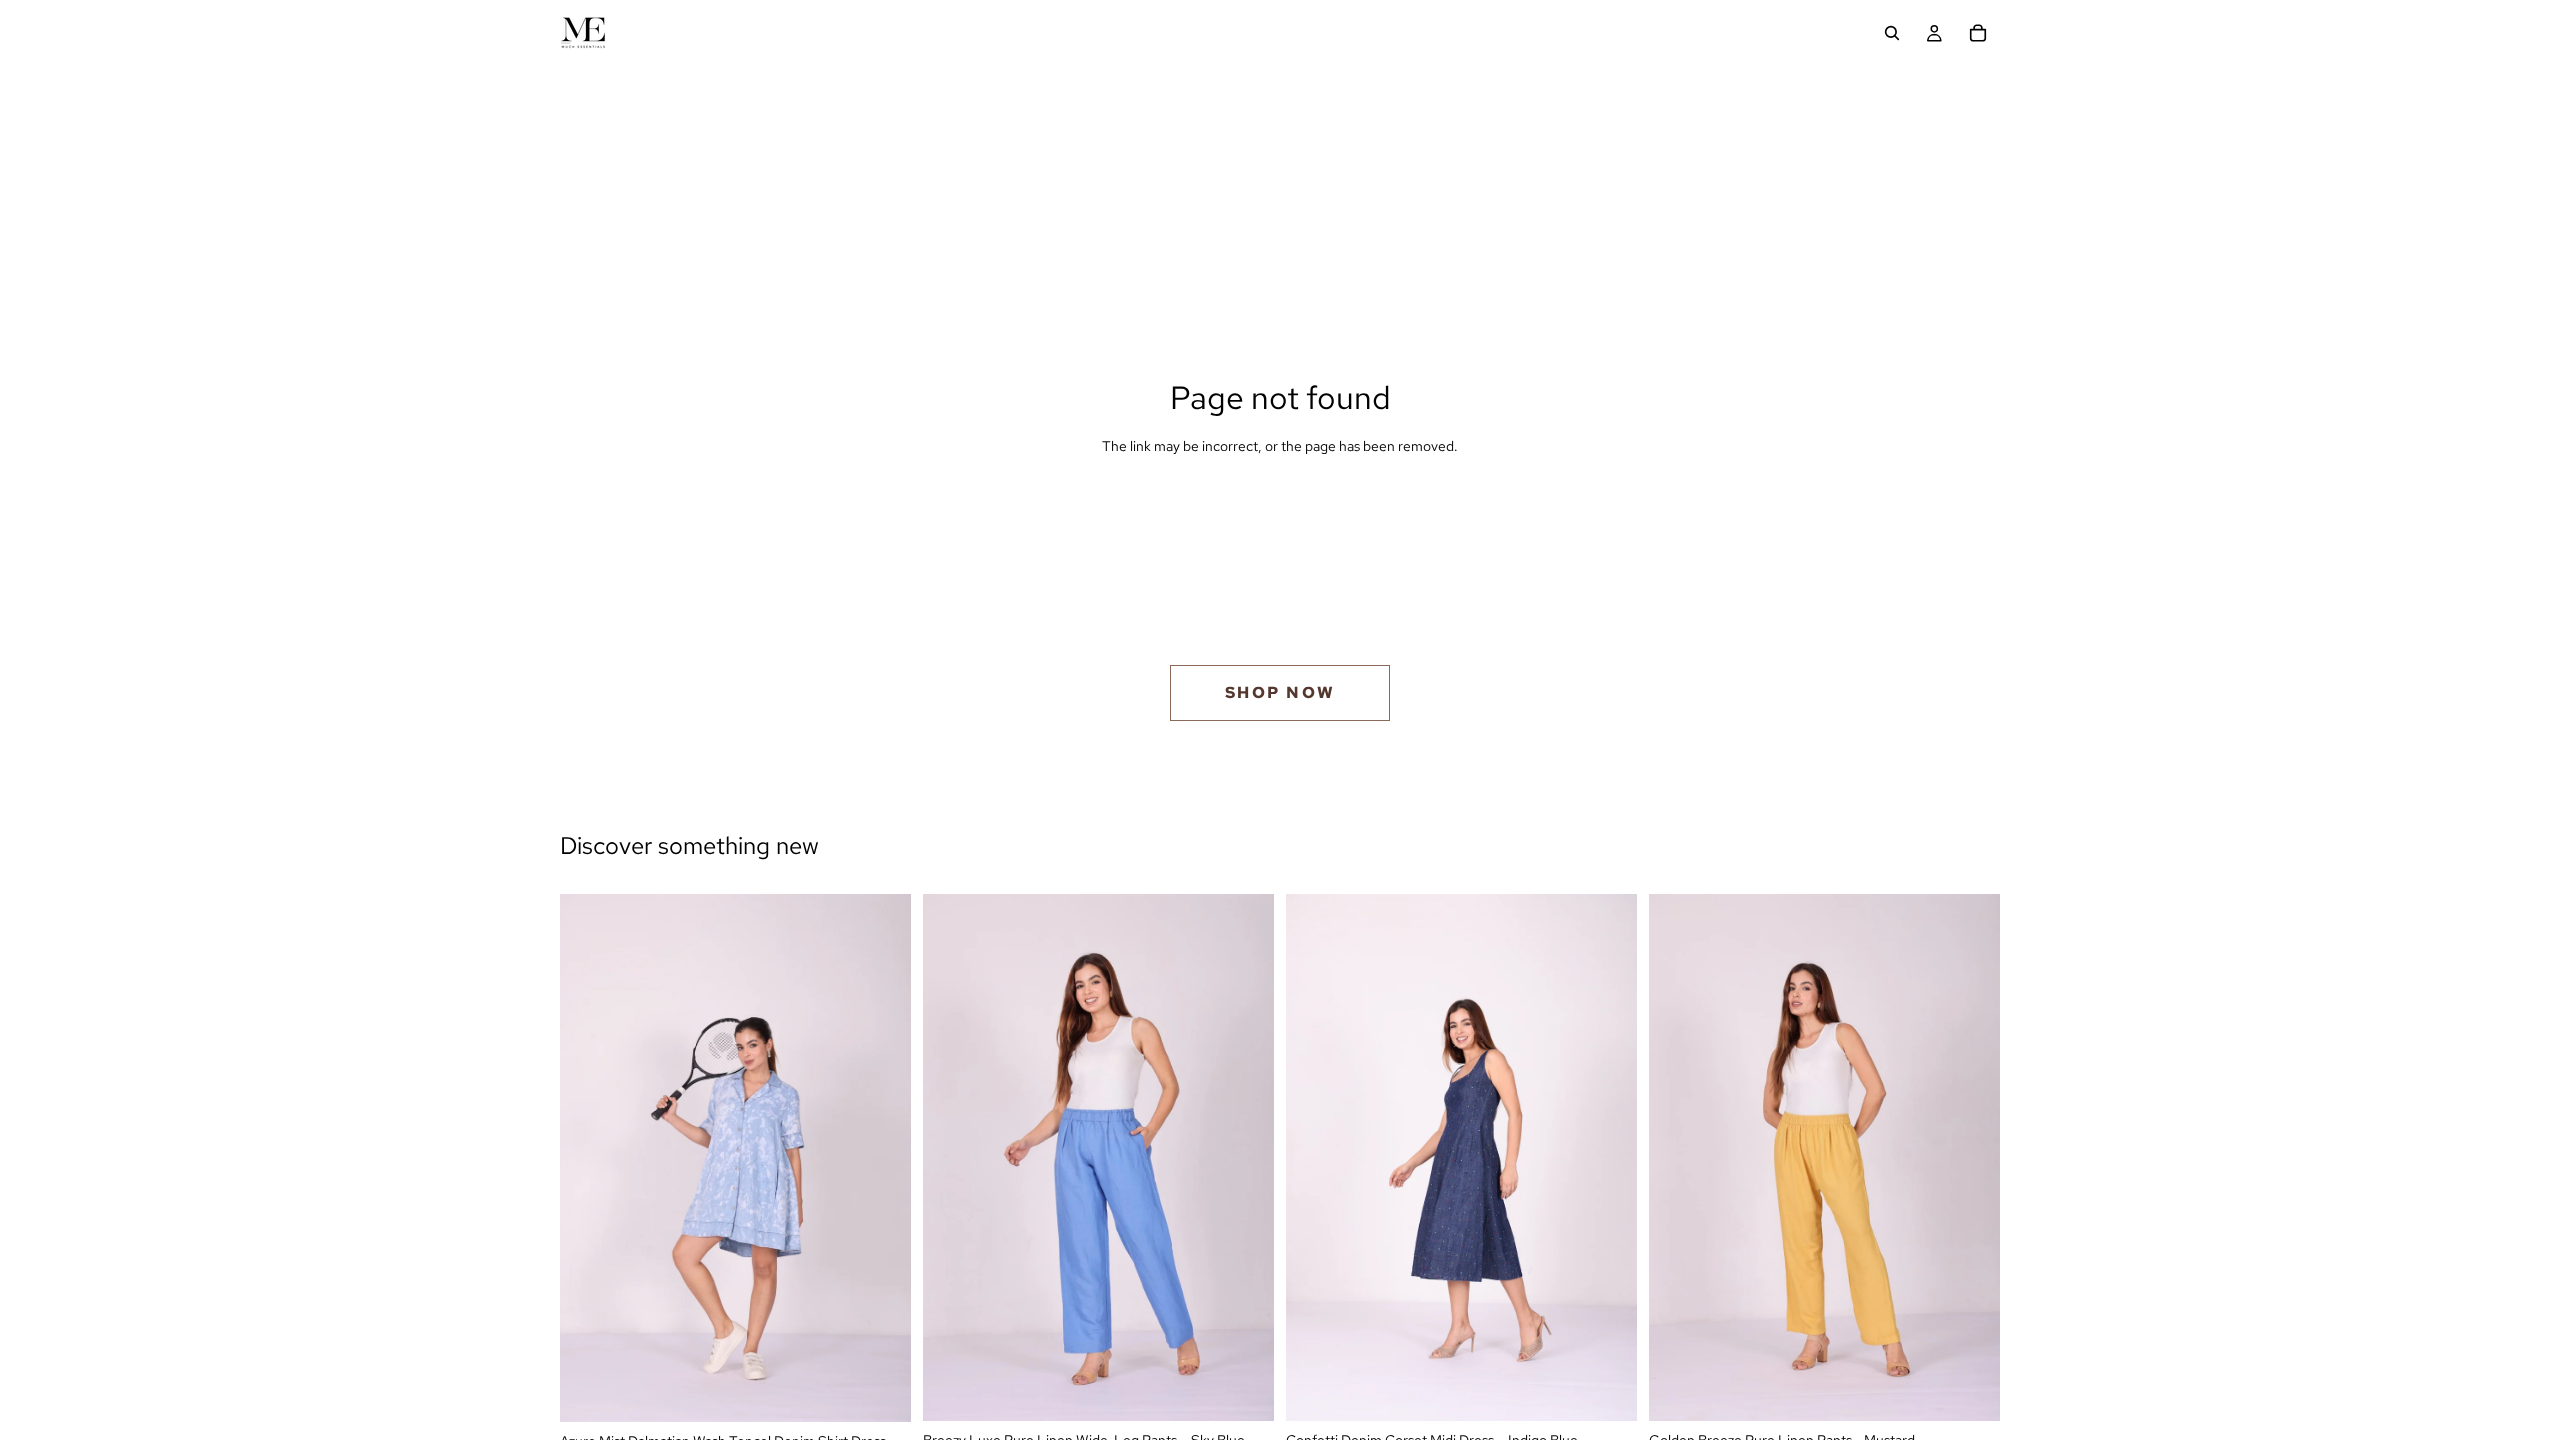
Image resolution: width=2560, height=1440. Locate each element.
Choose (897, 1391)
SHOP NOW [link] (1280, 692)
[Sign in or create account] (1934, 33)
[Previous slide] (590, 1158)
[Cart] (1978, 33)
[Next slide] (881, 1158)
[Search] (1892, 33)
